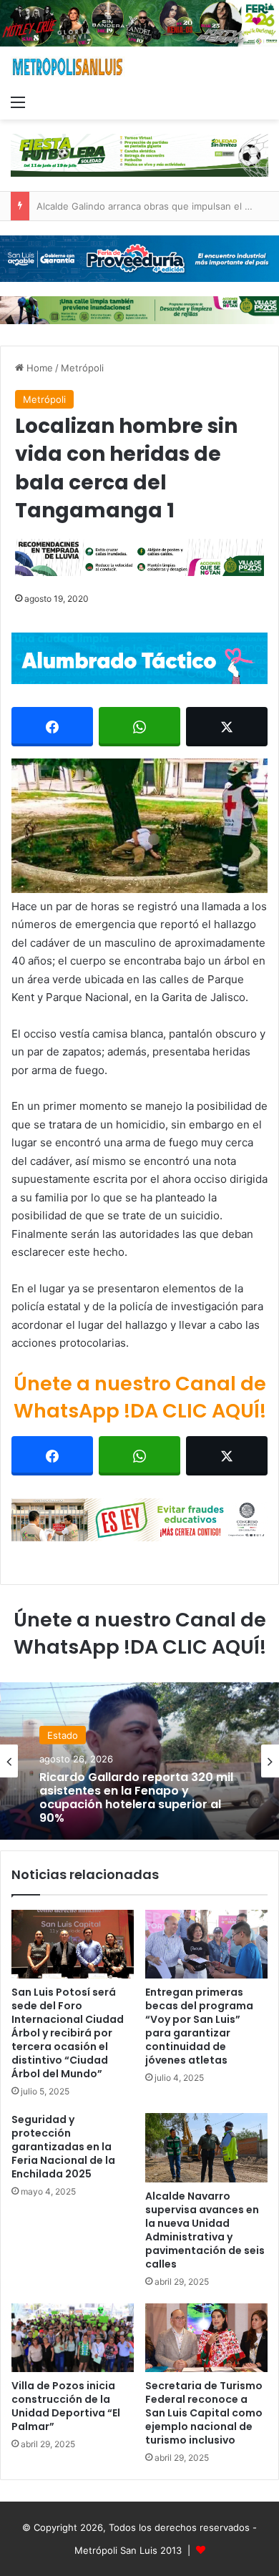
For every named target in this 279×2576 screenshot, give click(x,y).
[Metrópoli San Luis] (68, 67)
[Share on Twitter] (227, 727)
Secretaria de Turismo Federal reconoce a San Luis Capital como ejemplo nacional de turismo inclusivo (204, 2413)
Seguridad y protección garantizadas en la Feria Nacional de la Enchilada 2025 (63, 2147)
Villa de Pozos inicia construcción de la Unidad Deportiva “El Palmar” (66, 2406)
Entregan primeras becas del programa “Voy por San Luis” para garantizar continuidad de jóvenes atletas (199, 2026)
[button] (139, 826)
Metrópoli (82, 368)
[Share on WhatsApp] (139, 727)
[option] (139, 1761)
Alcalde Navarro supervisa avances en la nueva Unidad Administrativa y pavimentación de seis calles (205, 2230)
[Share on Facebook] (52, 727)
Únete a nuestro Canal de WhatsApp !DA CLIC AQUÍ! (140, 1397)
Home (38, 368)
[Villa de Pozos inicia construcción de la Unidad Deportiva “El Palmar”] (73, 2338)
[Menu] (18, 102)
